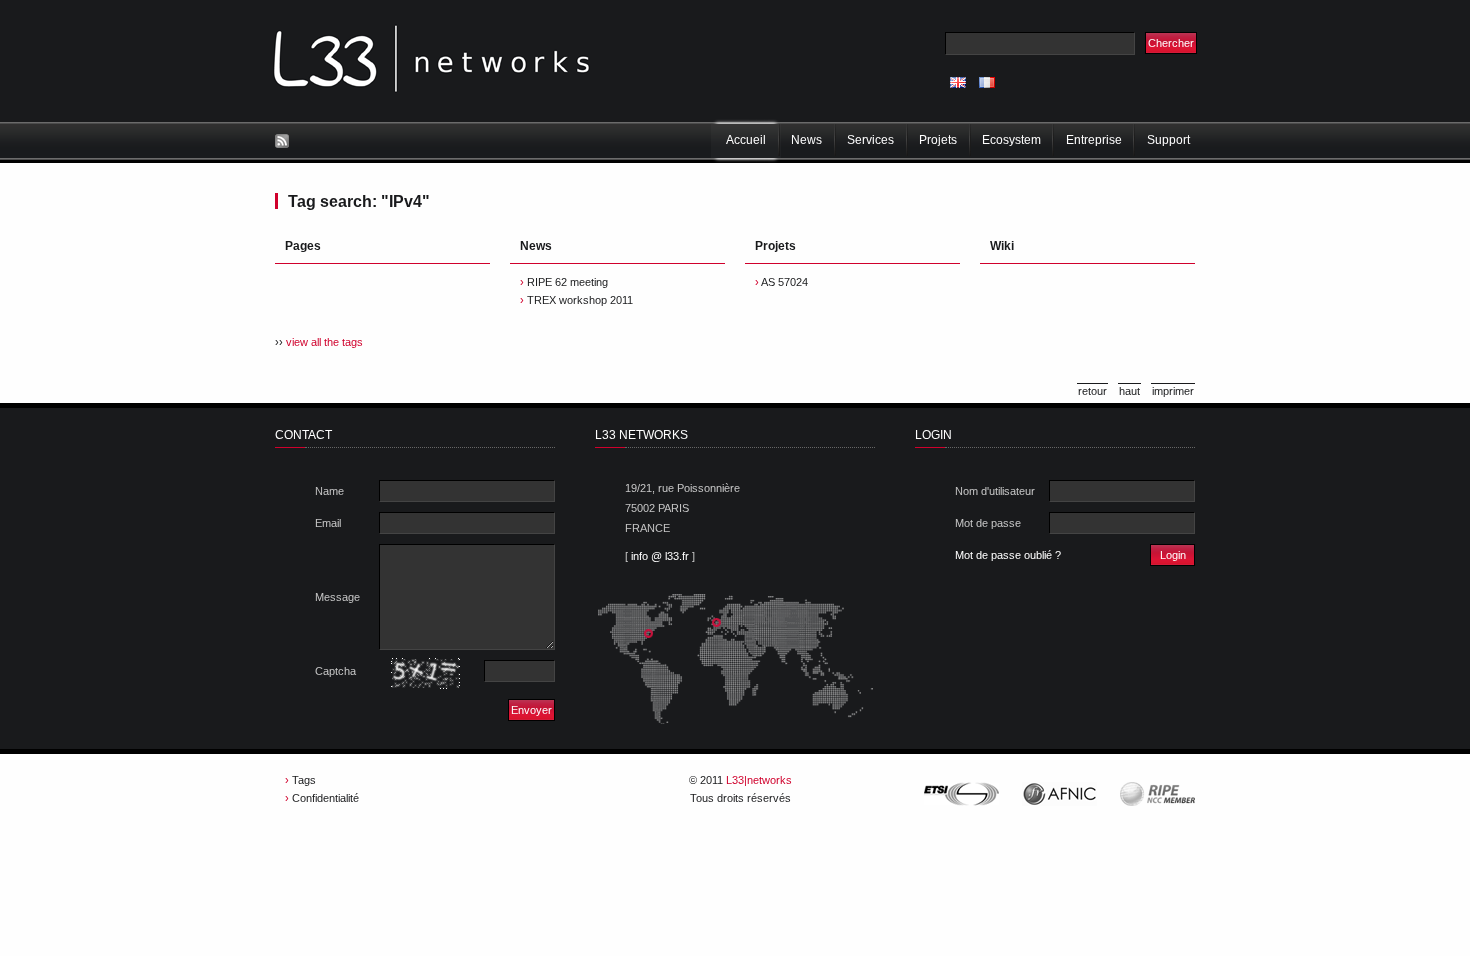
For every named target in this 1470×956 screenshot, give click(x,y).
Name (329, 491)
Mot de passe (988, 523)
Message (337, 597)
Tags (304, 780)
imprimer (1173, 391)
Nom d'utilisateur (995, 491)
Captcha (335, 671)
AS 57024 (784, 282)
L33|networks (759, 780)
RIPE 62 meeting (567, 282)
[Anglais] (958, 82)
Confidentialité (325, 798)
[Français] (987, 82)
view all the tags (324, 342)
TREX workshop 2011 (580, 300)
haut (1129, 391)
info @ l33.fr (660, 556)
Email (328, 523)
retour (1092, 391)
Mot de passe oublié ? (1008, 555)
